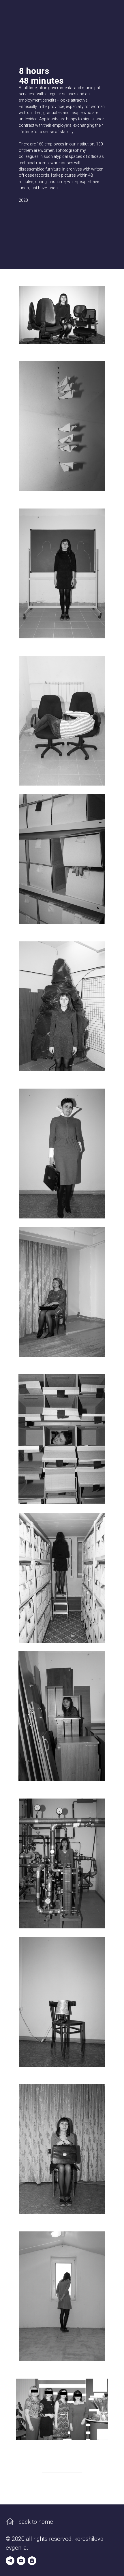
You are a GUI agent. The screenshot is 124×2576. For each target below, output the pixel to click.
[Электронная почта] (21, 2561)
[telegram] (10, 2561)
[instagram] (32, 2561)
